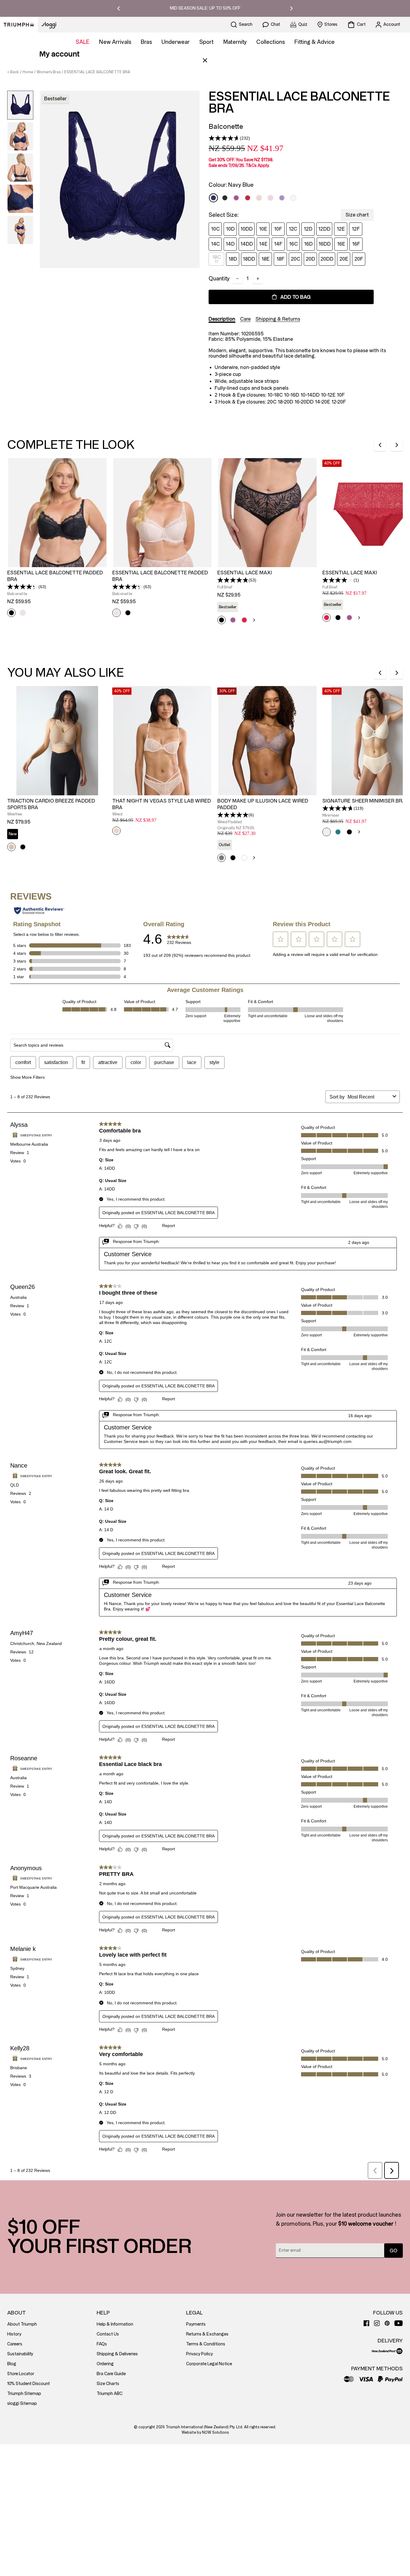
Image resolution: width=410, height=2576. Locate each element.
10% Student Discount (29, 2384)
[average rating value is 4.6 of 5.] (224, 138)
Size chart (357, 215)
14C (215, 244)
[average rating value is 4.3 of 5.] (23, 587)
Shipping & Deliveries (117, 2354)
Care (245, 319)
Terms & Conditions (206, 2344)
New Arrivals (115, 42)
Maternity (235, 42)
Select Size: (224, 215)
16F (356, 244)
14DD (247, 244)
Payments (196, 2324)
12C (293, 229)
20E (344, 259)
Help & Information (115, 2324)
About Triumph (22, 2324)
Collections (271, 42)
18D (233, 259)
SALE (83, 42)
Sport (207, 42)
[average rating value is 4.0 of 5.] (338, 580)
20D (311, 259)
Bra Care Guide (111, 2374)
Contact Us (108, 2334)
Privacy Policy (199, 2354)
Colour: (231, 185)
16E (341, 244)
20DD (327, 259)
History (14, 2334)
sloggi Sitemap (22, 2404)
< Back (13, 72)
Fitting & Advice (315, 42)
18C (217, 257)
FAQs (102, 2344)
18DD (249, 259)
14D (230, 244)
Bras (146, 42)
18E (265, 259)
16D (308, 244)
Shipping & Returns (278, 319)
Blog (12, 2364)
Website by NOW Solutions (205, 2432)
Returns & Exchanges (207, 2334)
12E (341, 229)
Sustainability (20, 2354)
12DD (324, 229)
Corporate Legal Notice (209, 2364)
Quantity (219, 279)
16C (293, 244)
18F (280, 259)
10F (278, 229)
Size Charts (108, 2384)
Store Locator (21, 2374)
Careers (15, 2344)
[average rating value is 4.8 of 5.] (233, 580)
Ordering (105, 2364)
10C (215, 229)
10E (263, 229)
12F (356, 229)
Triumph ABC (110, 2394)
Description (222, 319)
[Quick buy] (99, 568)
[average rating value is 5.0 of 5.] (233, 815)
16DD (325, 244)
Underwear (176, 42)
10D (230, 229)
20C (295, 259)
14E (263, 244)
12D (308, 229)
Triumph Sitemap (24, 2394)
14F (278, 244)
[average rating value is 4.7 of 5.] (338, 808)
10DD (247, 229)
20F (359, 259)
